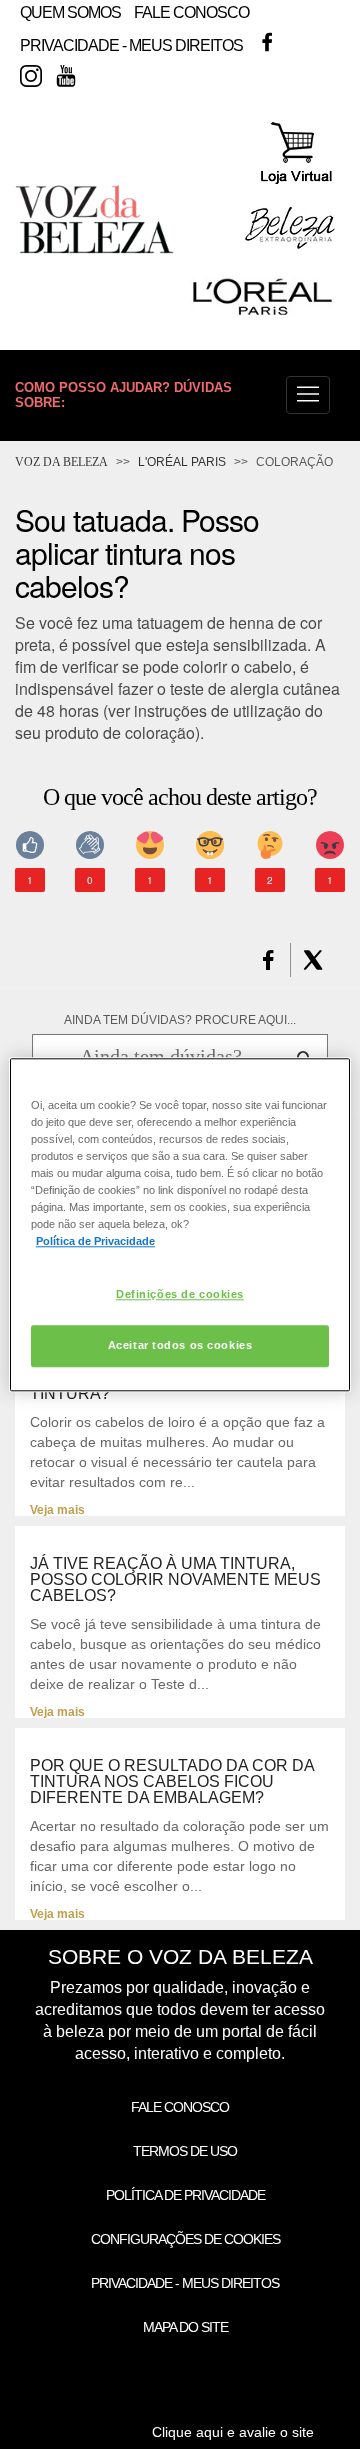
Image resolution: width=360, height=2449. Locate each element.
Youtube (66, 76)
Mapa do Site (185, 2327)
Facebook (267, 42)
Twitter (302, 42)
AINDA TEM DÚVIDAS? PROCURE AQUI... (180, 1020)
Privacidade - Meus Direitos (131, 46)
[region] (180, 1224)
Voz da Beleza (61, 462)
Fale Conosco (191, 12)
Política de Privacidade (185, 2195)
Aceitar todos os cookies (180, 1345)
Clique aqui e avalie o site (233, 2432)
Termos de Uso (185, 2151)
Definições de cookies (180, 1294)
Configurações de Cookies (185, 2239)
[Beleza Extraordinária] (290, 245)
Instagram (31, 76)
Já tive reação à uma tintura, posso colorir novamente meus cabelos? (175, 1580)
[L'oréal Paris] (262, 314)
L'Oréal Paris (182, 462)
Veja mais (57, 1510)
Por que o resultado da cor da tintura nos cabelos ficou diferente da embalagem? (172, 1782)
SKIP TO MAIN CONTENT (93, 6)
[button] (308, 395)
